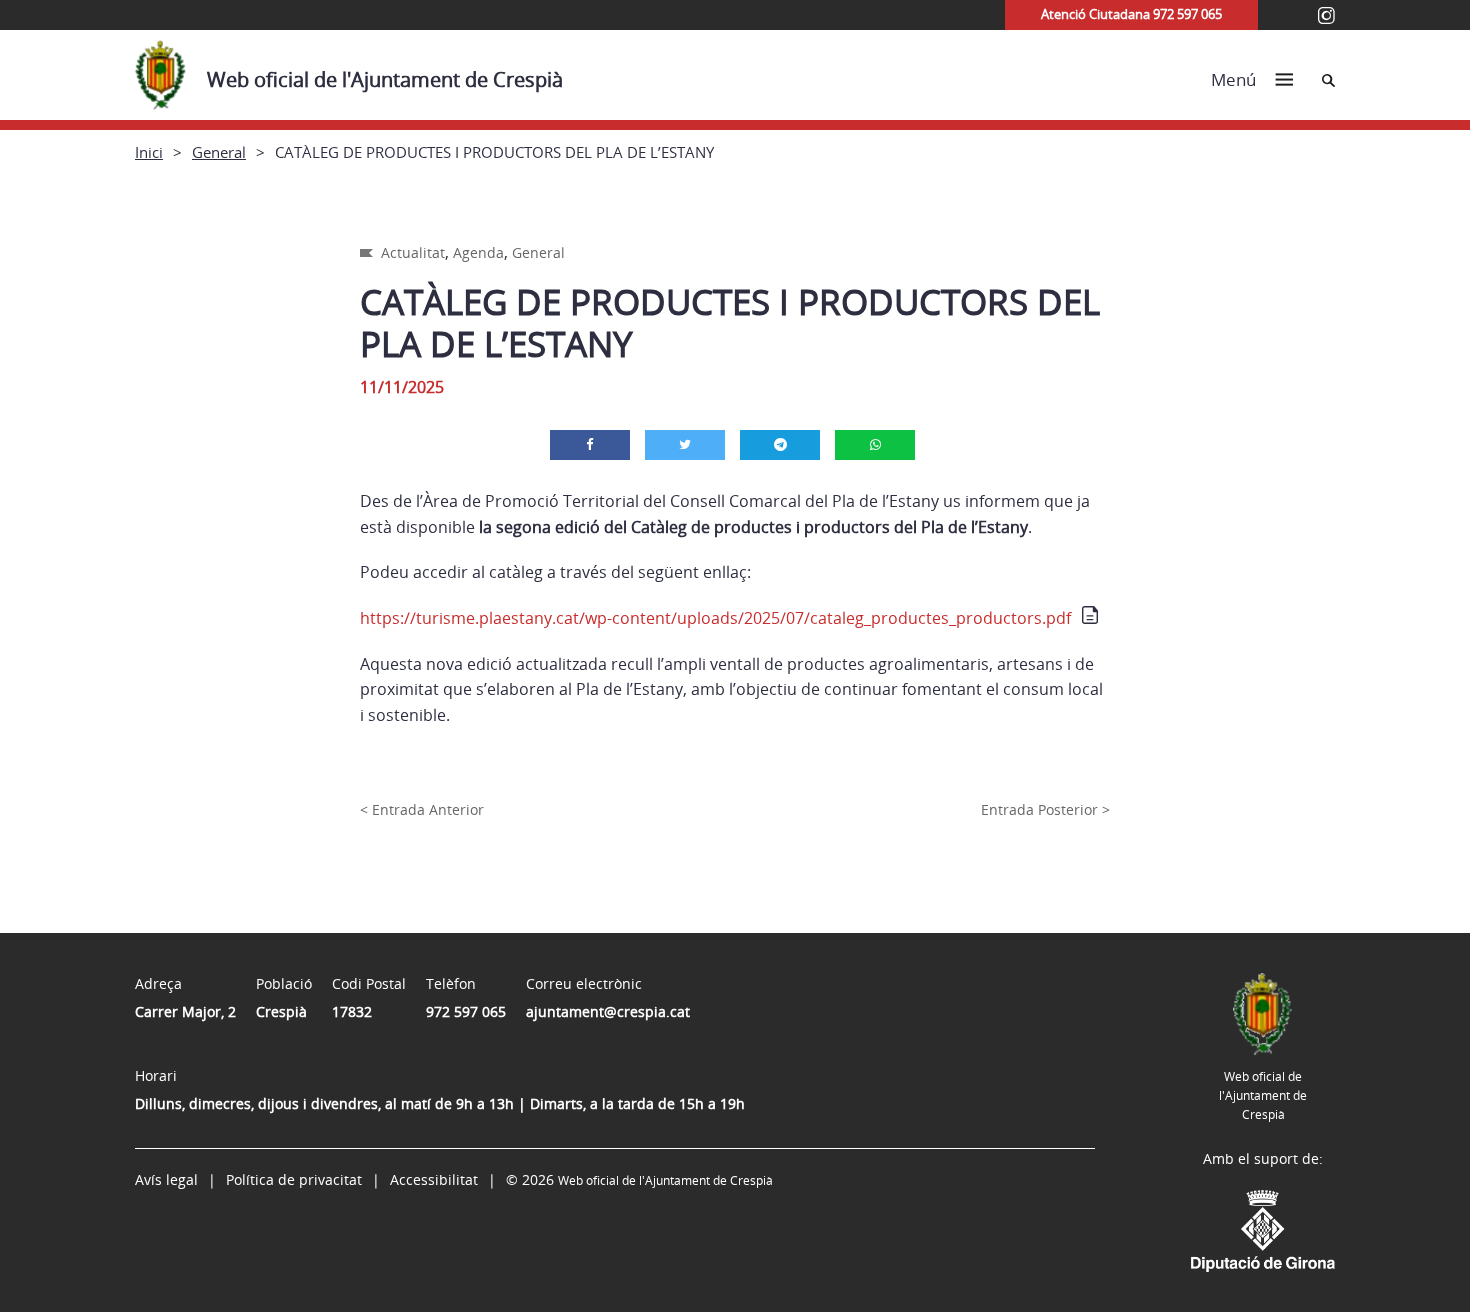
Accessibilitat (434, 1179)
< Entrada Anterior (422, 809)
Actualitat (413, 252)
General (219, 152)
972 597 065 (466, 1011)
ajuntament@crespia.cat (608, 1011)
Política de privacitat (294, 1179)
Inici (149, 152)
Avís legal (166, 1179)
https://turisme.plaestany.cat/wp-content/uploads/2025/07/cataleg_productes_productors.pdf (715, 618)
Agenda (478, 252)
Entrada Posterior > (1045, 809)
